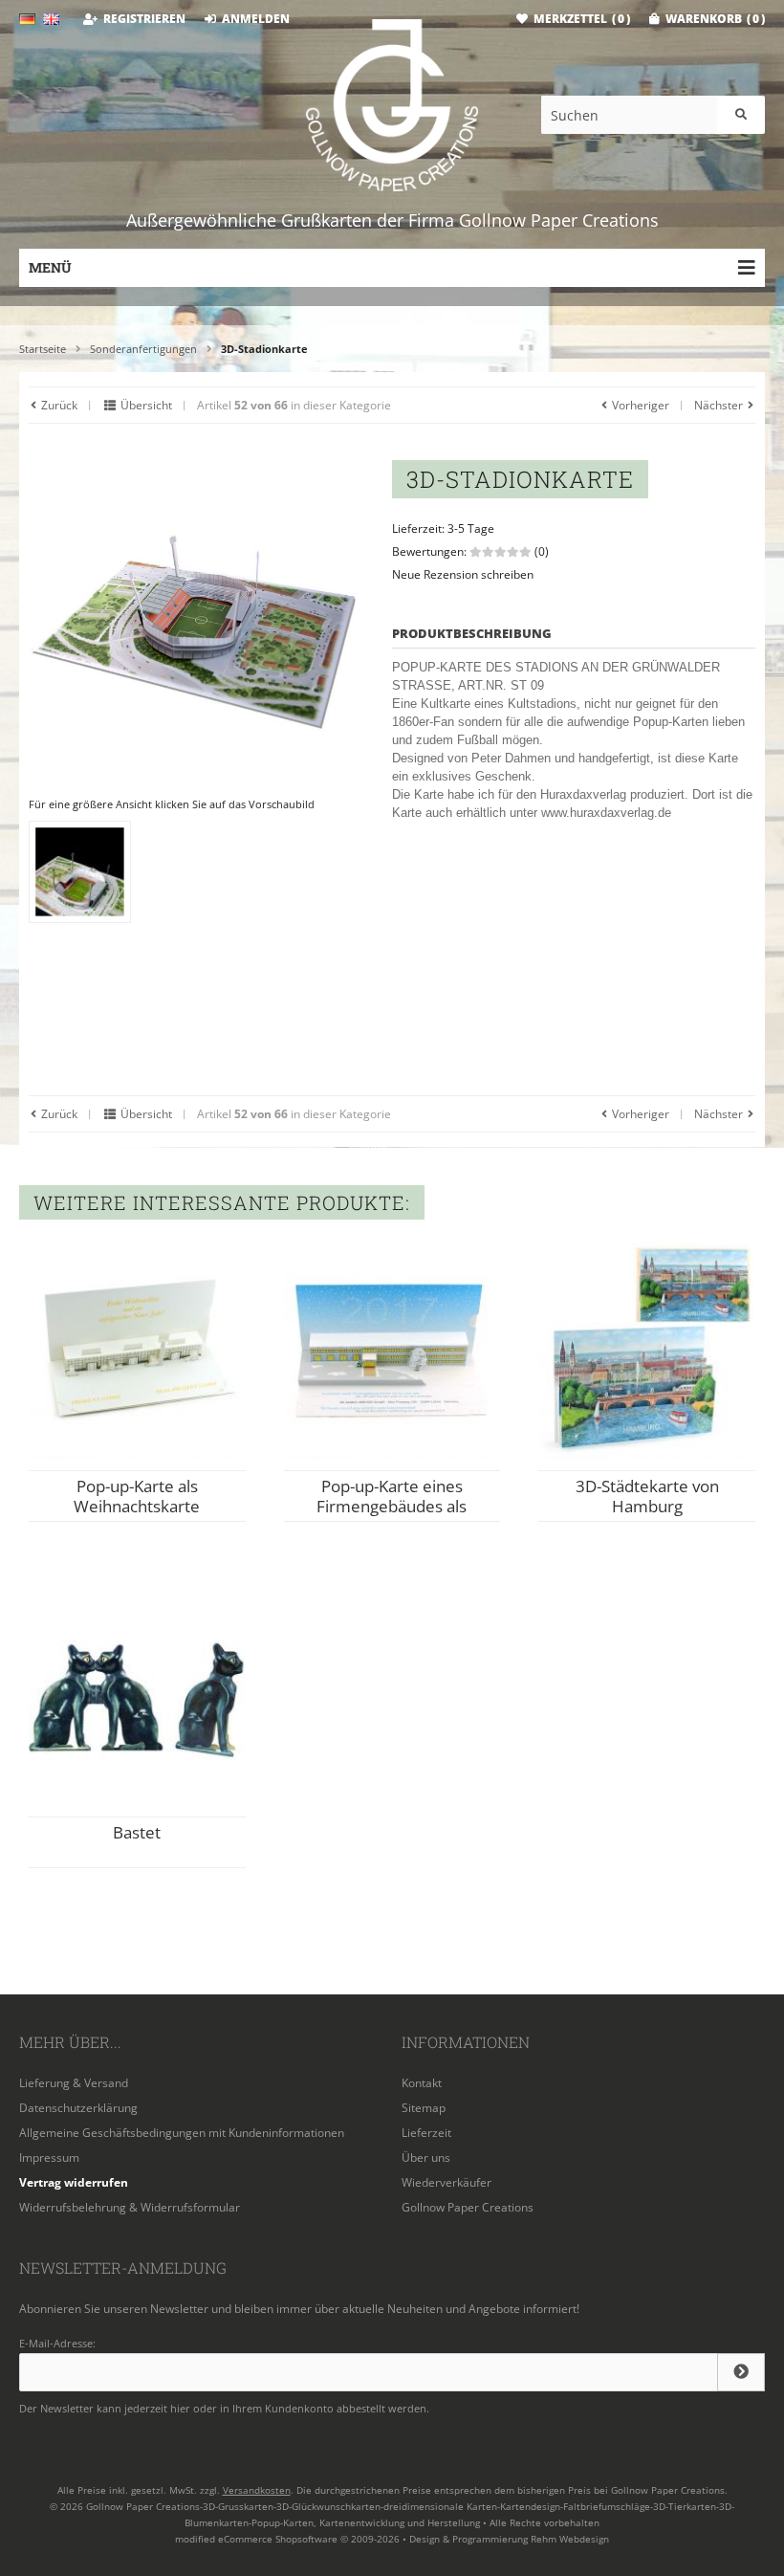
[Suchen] (741, 115)
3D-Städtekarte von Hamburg (647, 1496)
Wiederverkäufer (446, 2182)
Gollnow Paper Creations (468, 2207)
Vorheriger (639, 405)
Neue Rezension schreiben (463, 574)
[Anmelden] (741, 2372)
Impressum (49, 2158)
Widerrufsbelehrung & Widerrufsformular (130, 2207)
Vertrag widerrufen (74, 2182)
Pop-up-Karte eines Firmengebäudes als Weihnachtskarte (392, 1506)
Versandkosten (257, 2490)
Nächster (720, 405)
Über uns (426, 2158)
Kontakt (422, 2083)
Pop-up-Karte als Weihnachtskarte (137, 1496)
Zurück (58, 405)
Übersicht (145, 405)
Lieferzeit (426, 2133)
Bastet (137, 1832)
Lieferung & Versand (74, 2083)
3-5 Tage (471, 528)
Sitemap (424, 2108)
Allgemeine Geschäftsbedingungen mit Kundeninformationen (182, 2133)
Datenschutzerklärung (78, 2108)
